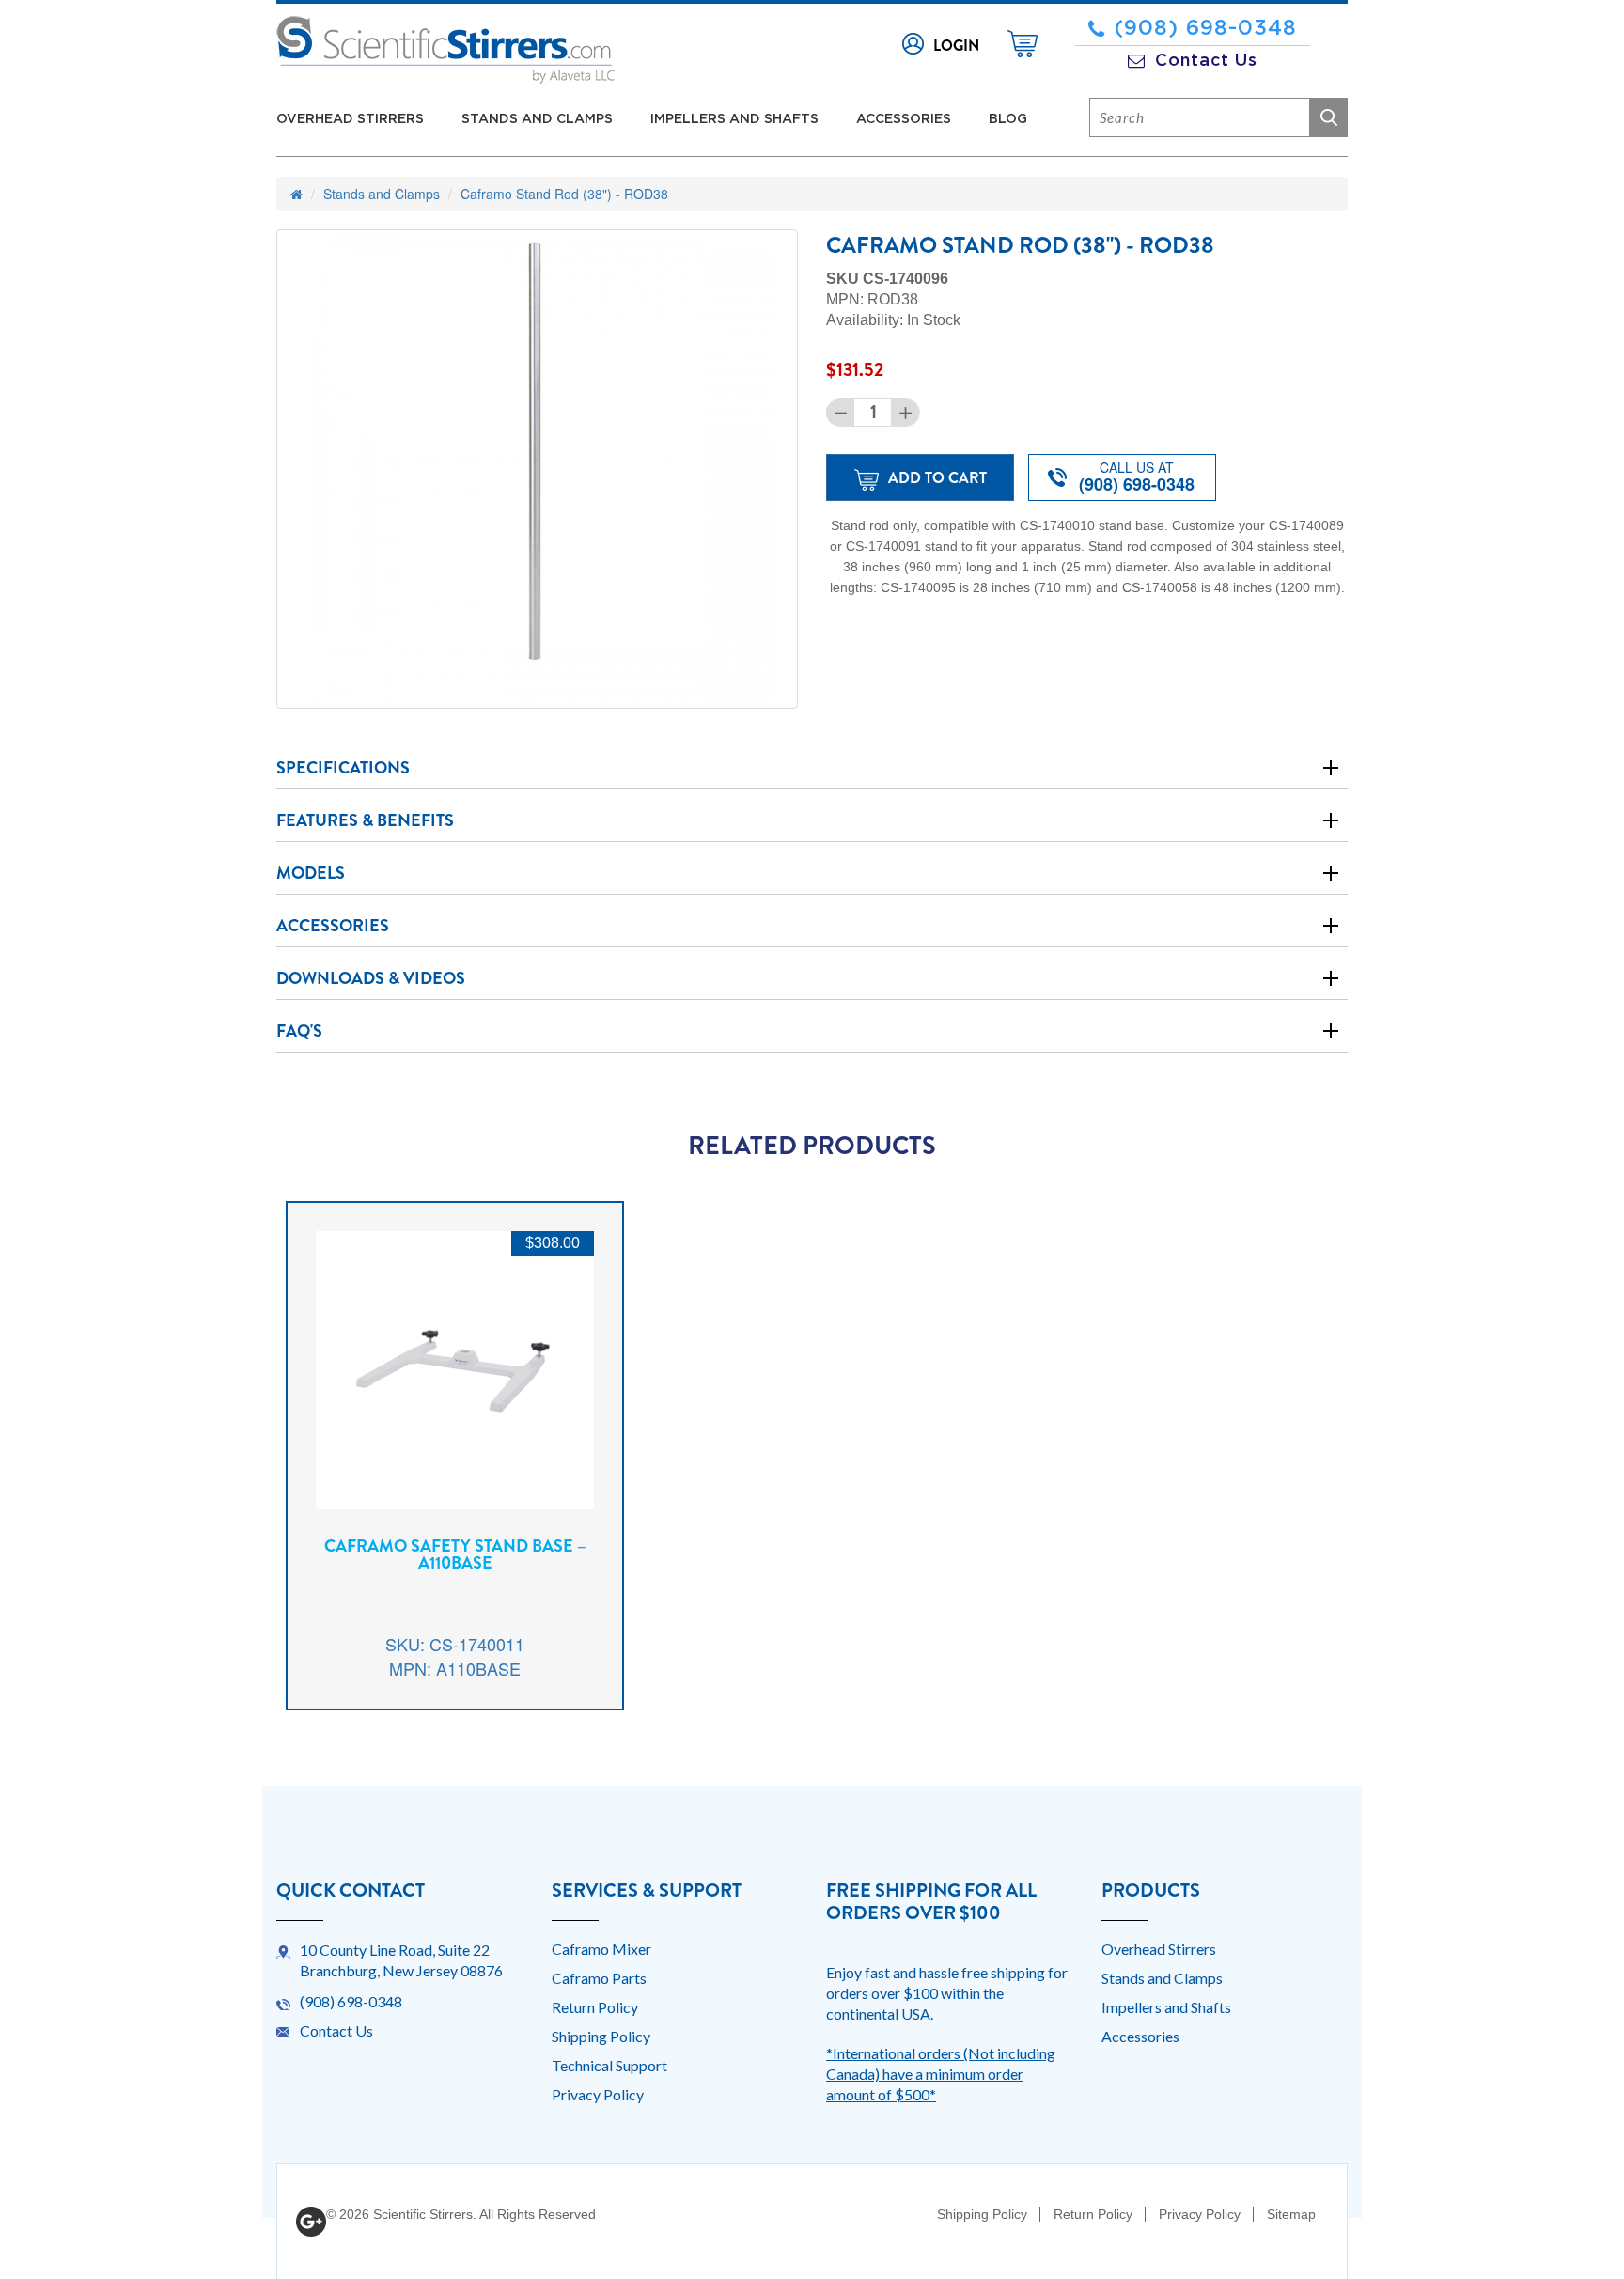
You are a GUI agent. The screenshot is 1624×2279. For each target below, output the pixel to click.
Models (311, 873)
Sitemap (1291, 2214)
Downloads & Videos (371, 978)
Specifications (343, 768)
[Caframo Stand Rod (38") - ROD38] (537, 469)
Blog (1008, 119)
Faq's (299, 1031)
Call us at (1137, 477)
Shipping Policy (601, 2036)
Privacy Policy (598, 2094)
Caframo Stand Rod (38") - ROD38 (564, 194)
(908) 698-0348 (1206, 28)
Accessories (904, 119)
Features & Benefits (365, 820)
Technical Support (609, 2065)
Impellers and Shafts (734, 119)
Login (956, 46)
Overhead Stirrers (350, 119)
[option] (455, 1470)
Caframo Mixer (601, 1949)
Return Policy (595, 2007)
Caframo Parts (599, 1978)
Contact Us (1206, 61)
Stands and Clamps (537, 119)
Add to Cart (937, 478)
